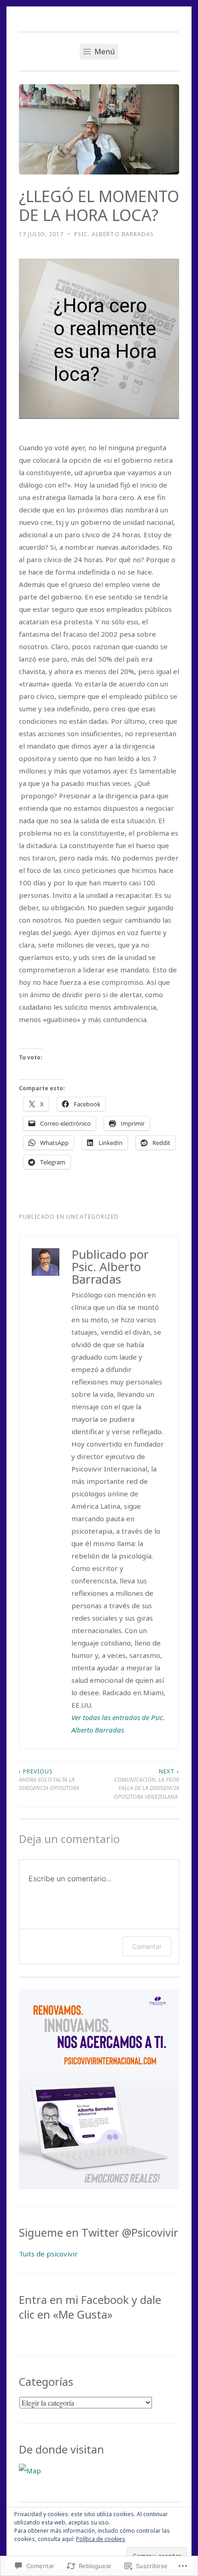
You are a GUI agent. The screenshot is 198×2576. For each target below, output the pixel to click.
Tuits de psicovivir (48, 2254)
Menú (104, 52)
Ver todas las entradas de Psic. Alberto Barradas (118, 1724)
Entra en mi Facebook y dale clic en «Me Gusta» (90, 2307)
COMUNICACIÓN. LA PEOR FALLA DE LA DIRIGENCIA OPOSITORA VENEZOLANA (146, 1784)
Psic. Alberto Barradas (114, 234)
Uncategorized (93, 1217)
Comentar (147, 1946)
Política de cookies (101, 2539)
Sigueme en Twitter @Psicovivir (99, 2233)
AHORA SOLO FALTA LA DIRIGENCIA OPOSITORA (50, 1780)
